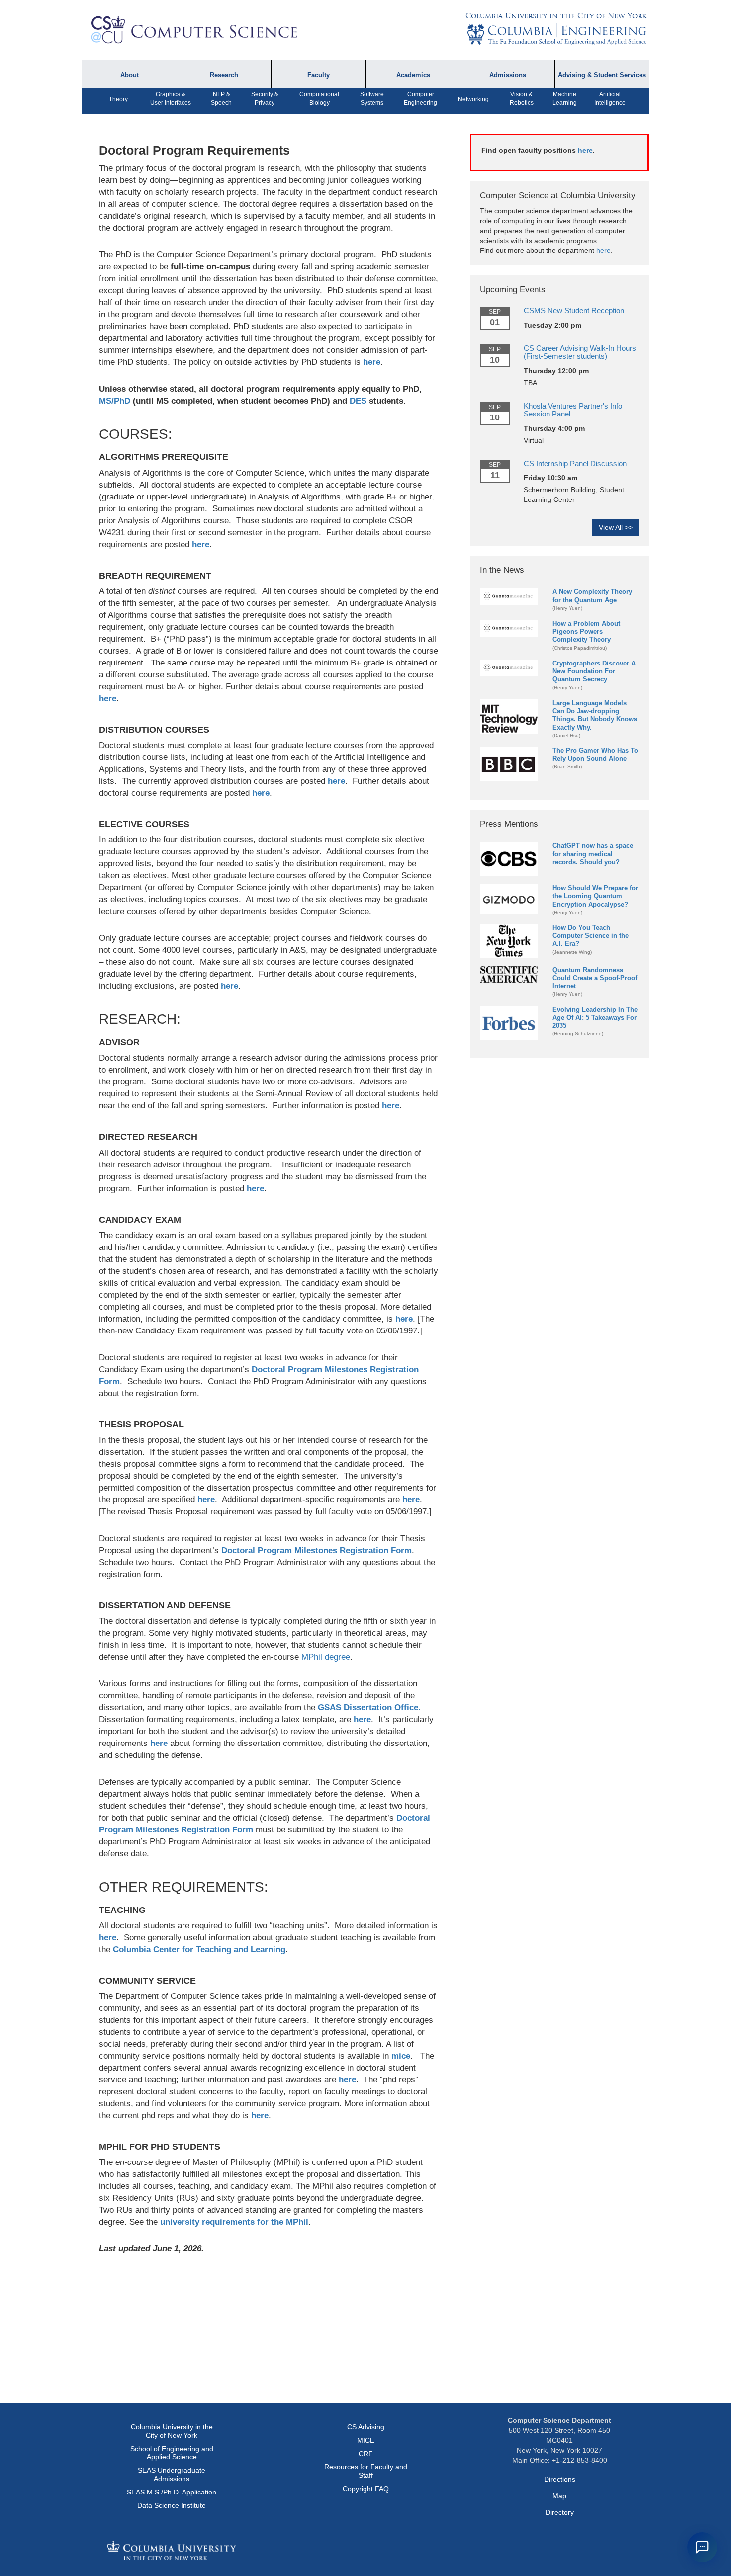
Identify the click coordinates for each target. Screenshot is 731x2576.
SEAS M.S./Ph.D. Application (172, 2492)
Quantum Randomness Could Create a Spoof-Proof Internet (595, 978)
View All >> (616, 527)
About (130, 75)
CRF (366, 2454)
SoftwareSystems (372, 99)
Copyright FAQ (366, 2489)
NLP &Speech (221, 99)
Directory (560, 2512)
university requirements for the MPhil (234, 2222)
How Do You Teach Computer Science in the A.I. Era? (591, 936)
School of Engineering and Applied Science (172, 2453)
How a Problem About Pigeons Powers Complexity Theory (586, 631)
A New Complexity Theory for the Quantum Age (592, 596)
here (372, 362)
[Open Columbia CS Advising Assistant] (702, 2547)
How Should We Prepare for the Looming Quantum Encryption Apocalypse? (595, 896)
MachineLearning (565, 99)
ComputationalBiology (319, 99)
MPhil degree (326, 1657)
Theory (118, 99)
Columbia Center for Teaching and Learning (199, 1950)
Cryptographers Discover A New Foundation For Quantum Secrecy (594, 671)
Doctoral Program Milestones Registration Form (317, 1550)
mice (401, 2056)
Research (224, 75)
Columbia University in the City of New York (556, 16)
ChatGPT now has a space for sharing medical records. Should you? (593, 854)
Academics (413, 75)
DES (358, 401)
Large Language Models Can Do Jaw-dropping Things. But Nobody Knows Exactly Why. (595, 715)
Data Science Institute (172, 2505)
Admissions (508, 75)
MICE (366, 2440)
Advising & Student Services (602, 75)
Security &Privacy (265, 99)
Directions (560, 2479)
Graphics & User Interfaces (171, 99)
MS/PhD (115, 401)
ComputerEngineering (420, 99)
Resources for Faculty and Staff (366, 2471)
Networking (473, 99)
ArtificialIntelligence (610, 99)
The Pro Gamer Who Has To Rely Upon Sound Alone (595, 755)
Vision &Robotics (522, 99)
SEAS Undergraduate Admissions (172, 2474)
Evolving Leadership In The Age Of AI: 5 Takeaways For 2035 (595, 1018)
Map (559, 2496)
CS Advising (366, 2427)
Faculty (319, 75)
